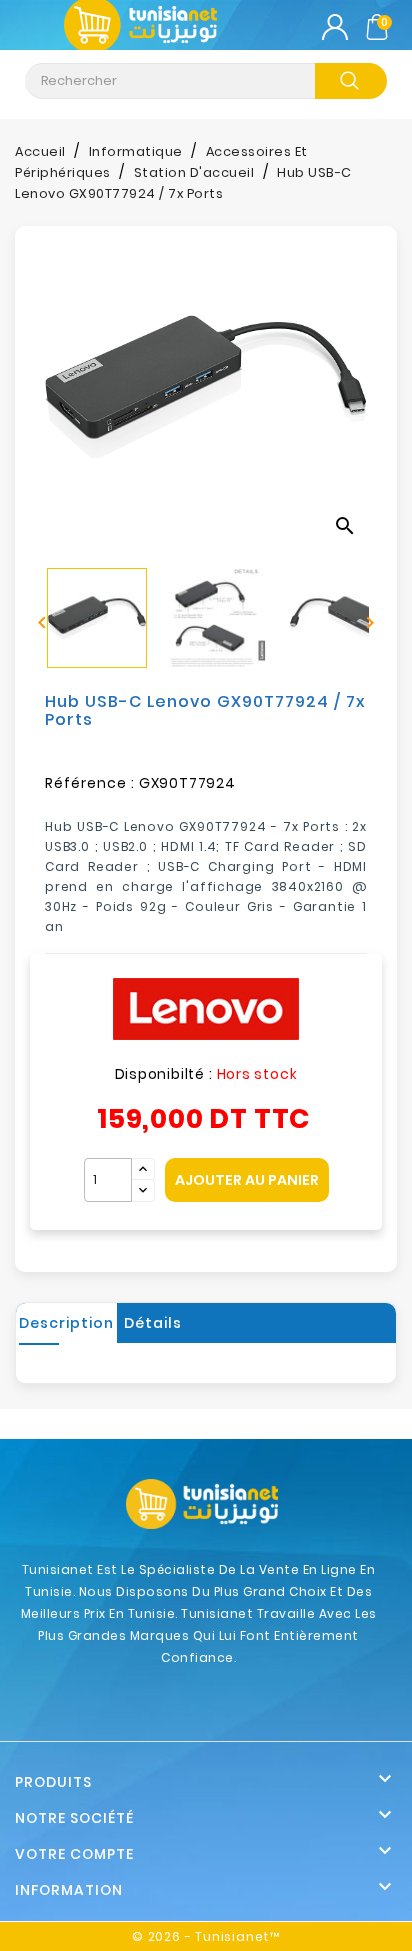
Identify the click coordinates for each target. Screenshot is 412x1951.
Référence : (90, 783)
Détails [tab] (153, 1323)
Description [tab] (66, 1323)
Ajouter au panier (247, 1180)
